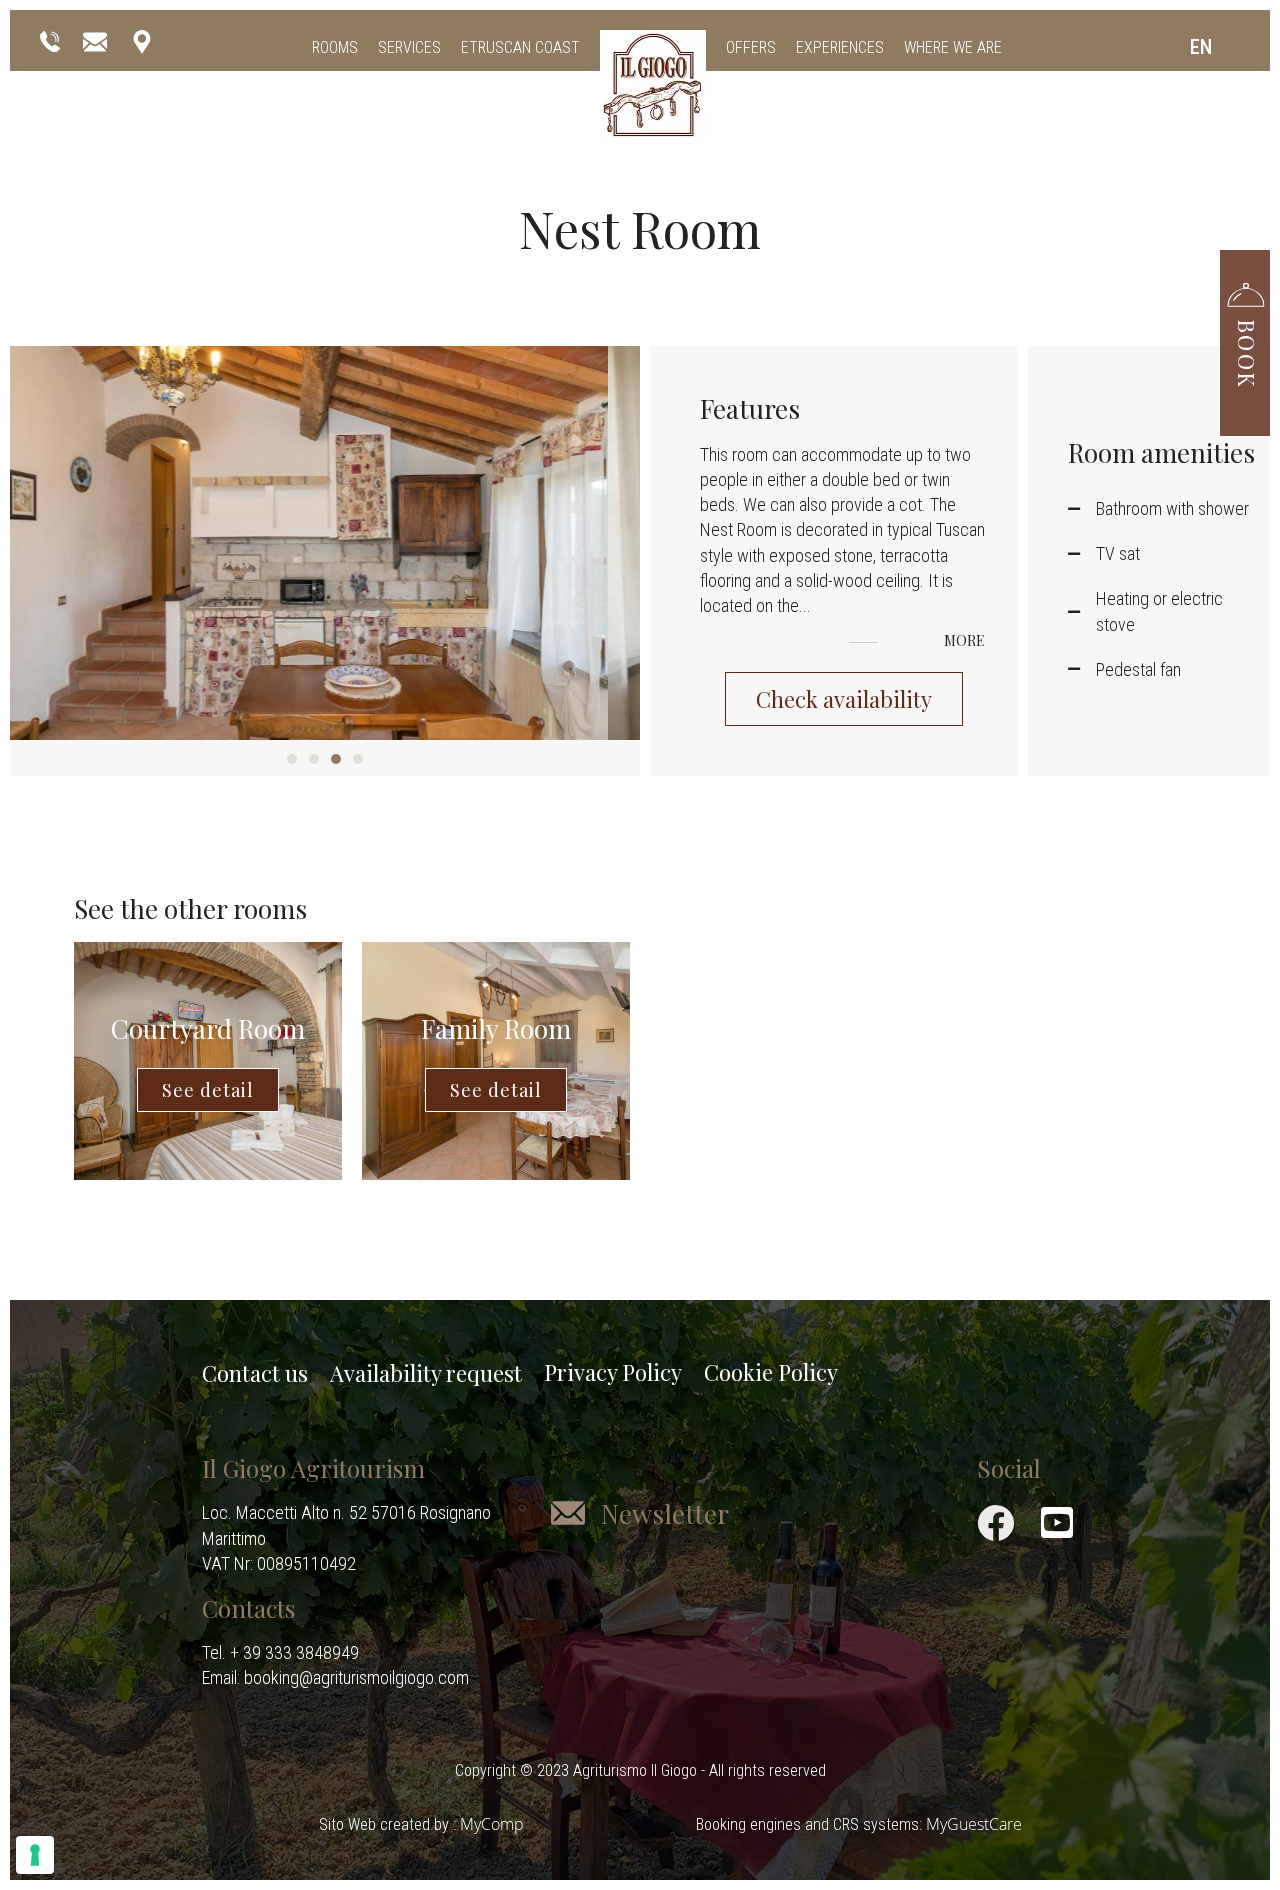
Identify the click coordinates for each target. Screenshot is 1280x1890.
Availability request (426, 1373)
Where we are (953, 47)
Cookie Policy (771, 1372)
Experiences (840, 47)
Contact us (255, 1373)
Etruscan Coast (520, 47)
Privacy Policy (613, 1372)
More (966, 641)
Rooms (335, 47)
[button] (1245, 333)
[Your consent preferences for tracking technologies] (35, 1855)
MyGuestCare (974, 1824)
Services (409, 47)
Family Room (496, 1028)
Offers (751, 47)
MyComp (492, 1824)
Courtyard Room (208, 1028)
